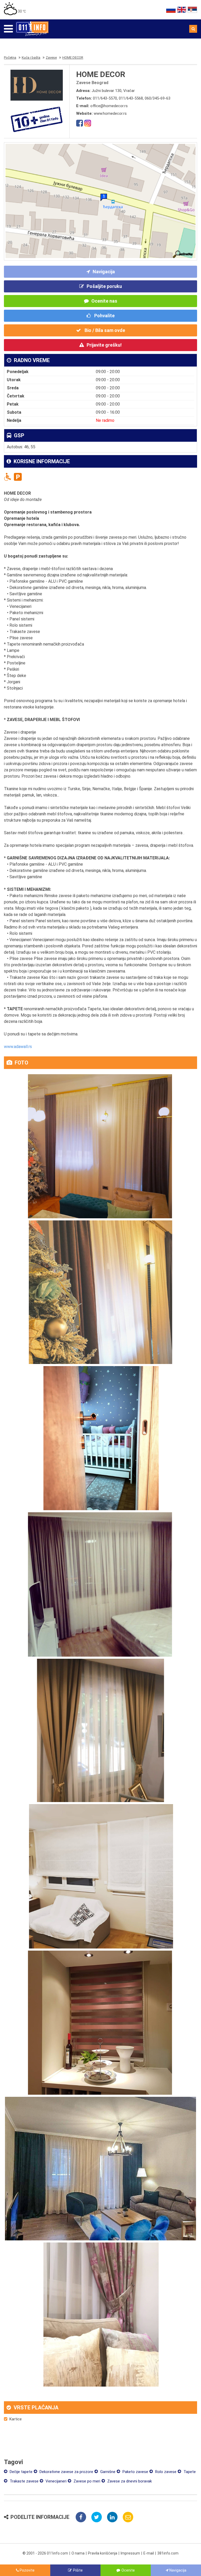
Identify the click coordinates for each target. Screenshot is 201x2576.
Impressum (130, 2553)
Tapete (189, 2472)
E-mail (149, 2553)
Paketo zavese (135, 2472)
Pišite (78, 2570)
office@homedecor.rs (109, 106)
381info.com (168, 2553)
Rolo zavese (165, 2472)
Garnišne (107, 2472)
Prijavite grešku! (104, 345)
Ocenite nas (104, 301)
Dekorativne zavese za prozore (66, 2472)
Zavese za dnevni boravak (129, 2481)
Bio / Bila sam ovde (104, 330)
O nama (78, 2553)
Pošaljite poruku (104, 286)
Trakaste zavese (24, 2481)
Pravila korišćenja (103, 2553)
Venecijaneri (55, 2481)
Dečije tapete (21, 2472)
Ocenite (128, 2570)
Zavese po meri (86, 2481)
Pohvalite (104, 316)
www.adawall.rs (18, 1047)
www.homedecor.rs (110, 113)
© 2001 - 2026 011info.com (45, 2553)
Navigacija (104, 272)
